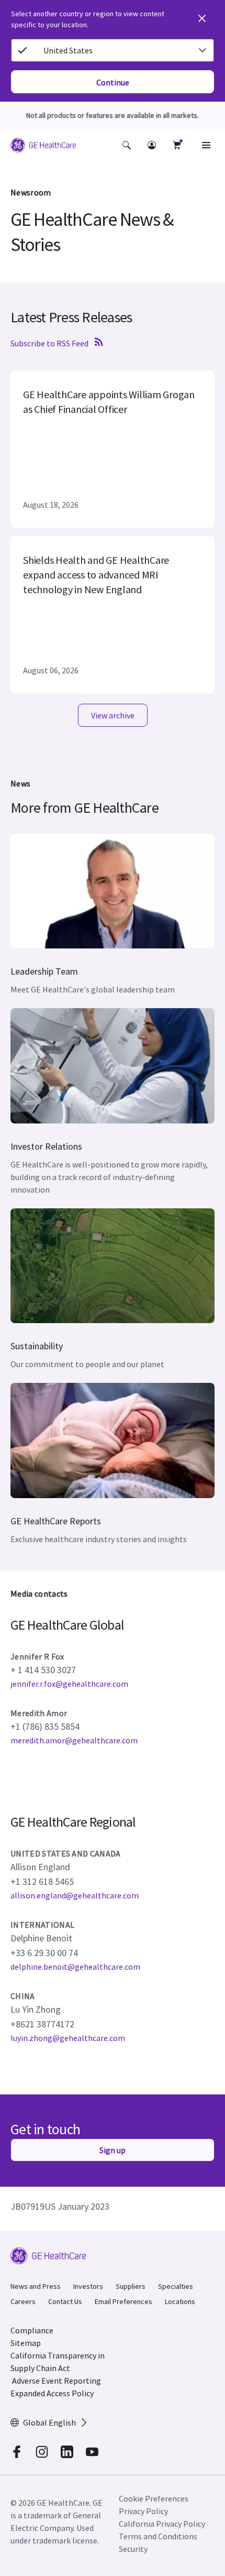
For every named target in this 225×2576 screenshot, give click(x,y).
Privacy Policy (143, 2511)
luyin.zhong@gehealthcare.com (68, 2038)
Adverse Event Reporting (57, 2381)
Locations (180, 2301)
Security (133, 2549)
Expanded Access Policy (52, 2393)
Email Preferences (123, 2301)
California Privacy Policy (162, 2524)
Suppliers (131, 2286)
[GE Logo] (43, 147)
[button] (127, 145)
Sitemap (26, 2343)
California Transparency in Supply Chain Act (58, 2362)
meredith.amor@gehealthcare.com (74, 1740)
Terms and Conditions (158, 2536)
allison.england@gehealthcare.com (75, 1895)
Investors (88, 2286)
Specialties (176, 2286)
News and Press (36, 2286)
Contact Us (65, 2301)
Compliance (32, 2330)
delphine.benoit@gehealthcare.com (75, 1967)
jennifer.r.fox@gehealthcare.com (69, 1684)
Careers (23, 2301)
